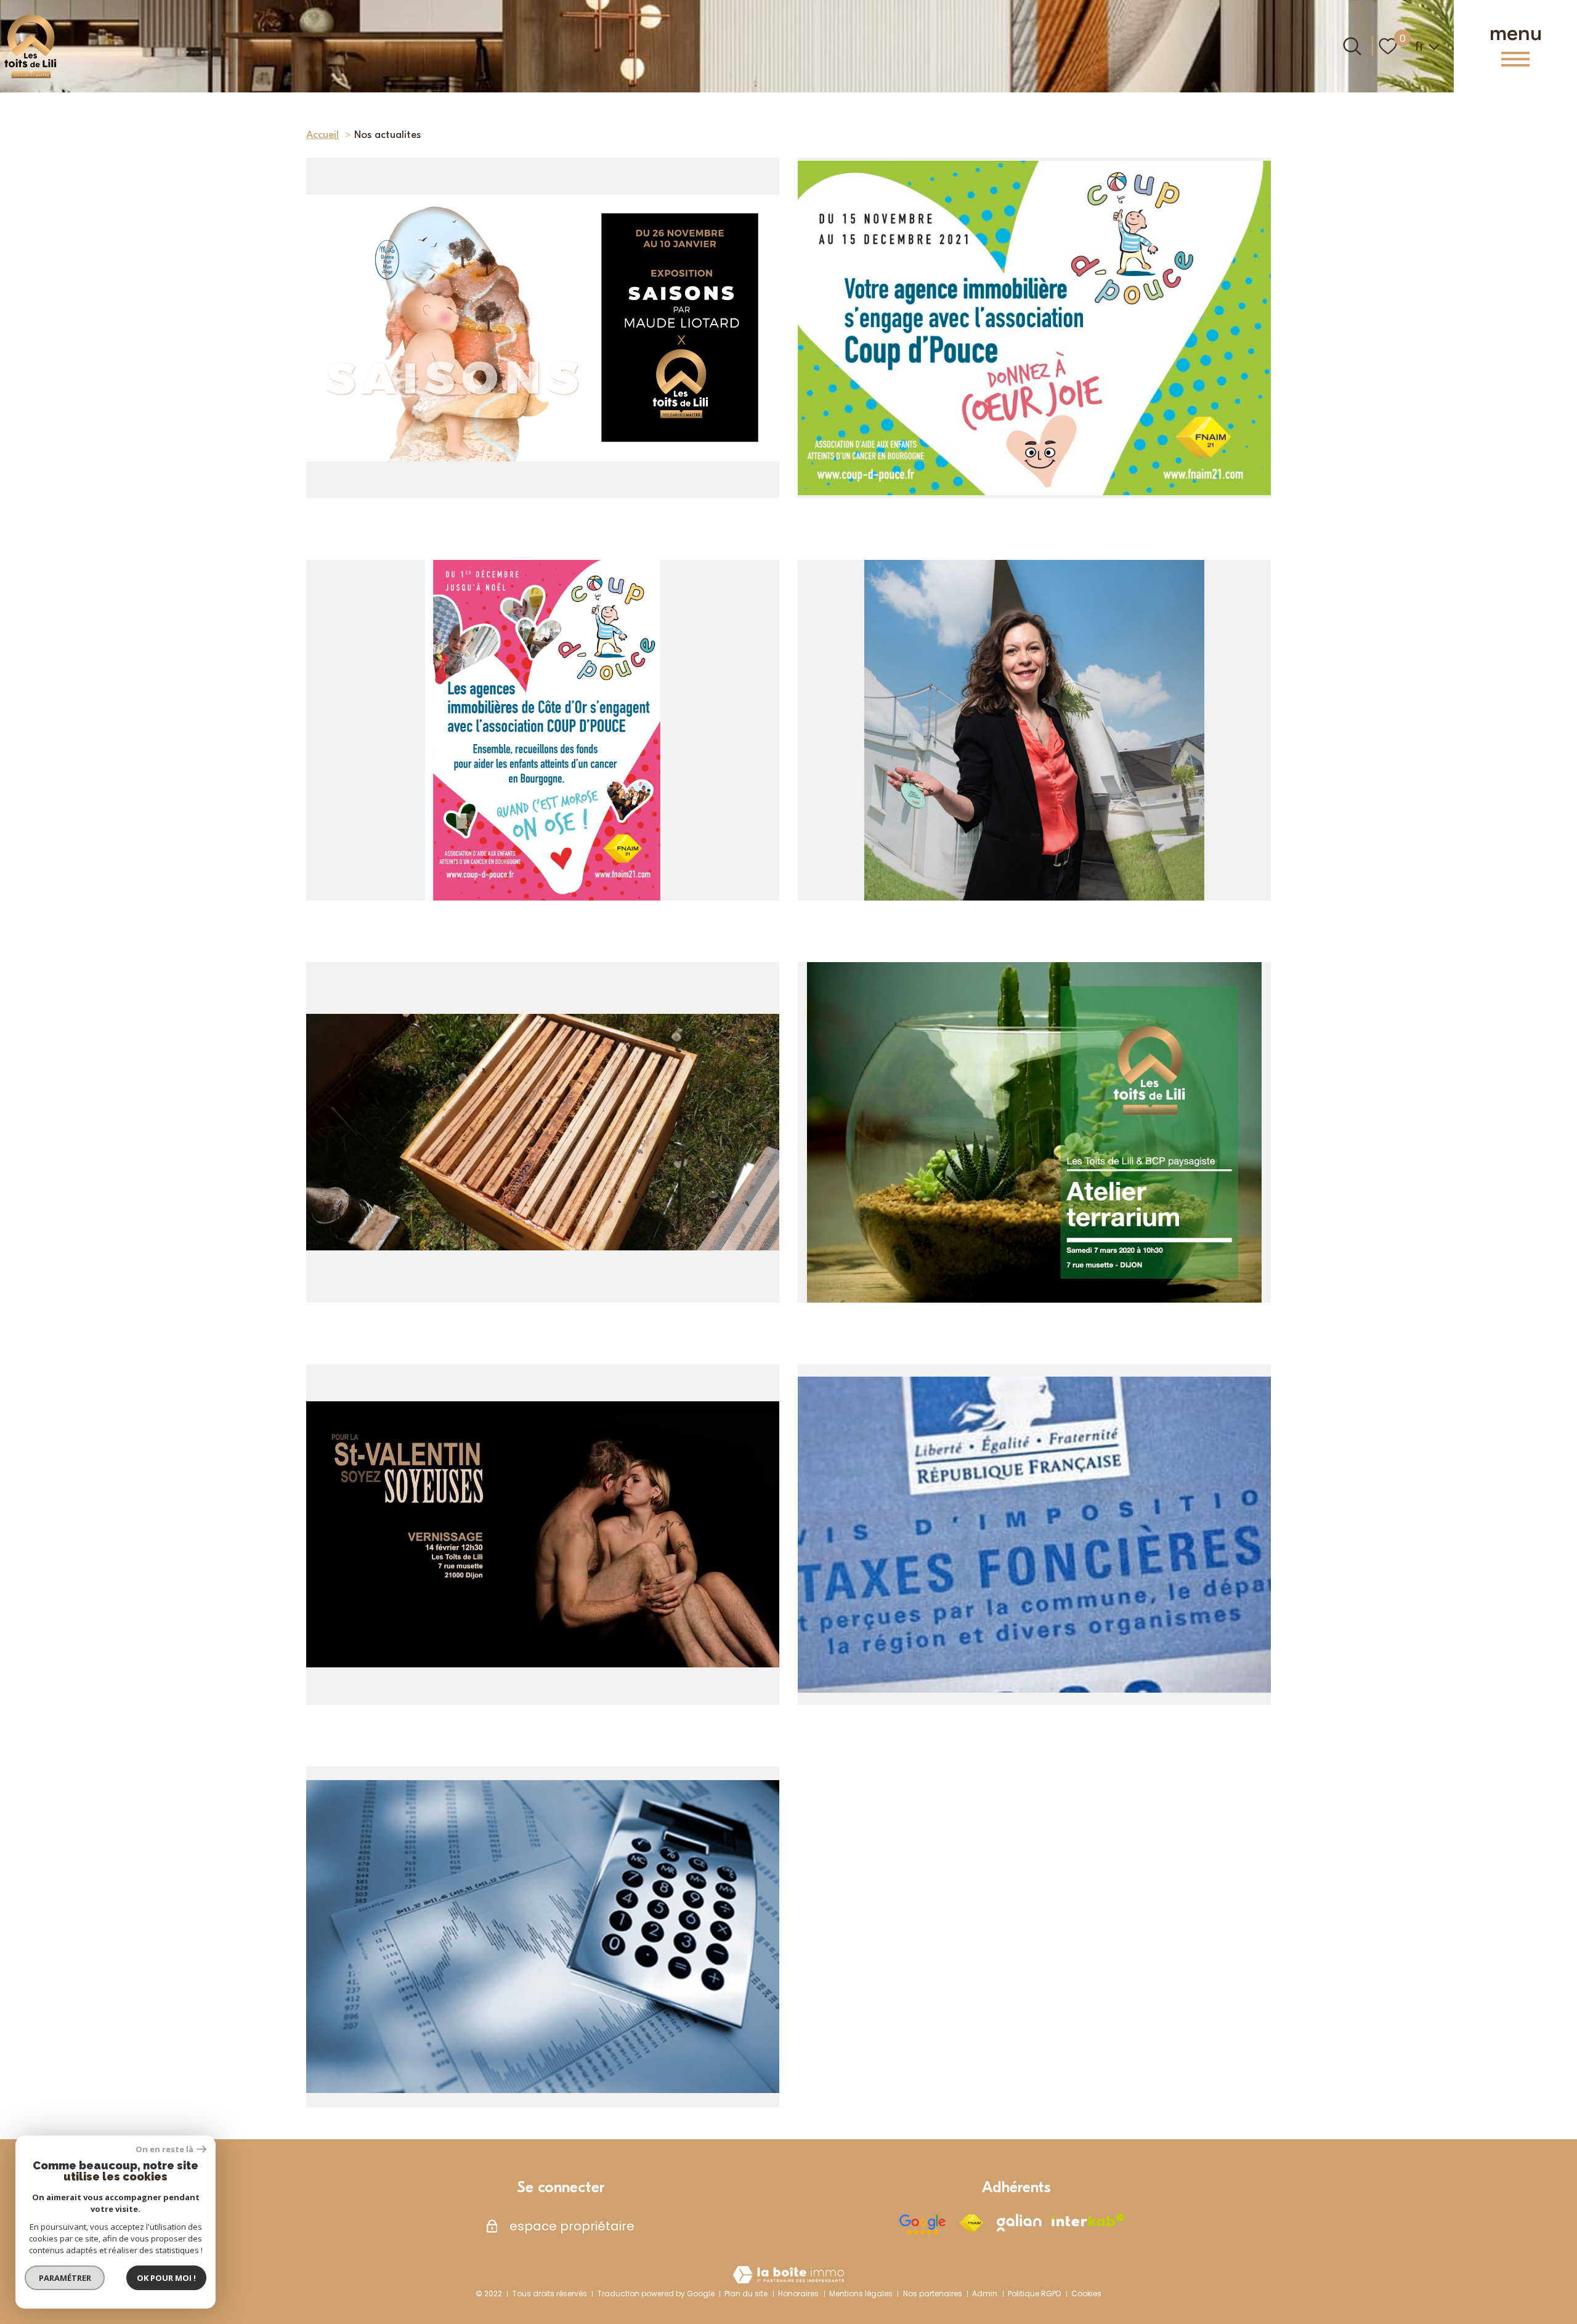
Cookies (1086, 2294)
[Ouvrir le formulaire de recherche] (1352, 46)
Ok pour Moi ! (166, 2278)
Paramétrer (65, 2278)
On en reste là (164, 2149)
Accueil (322, 135)
